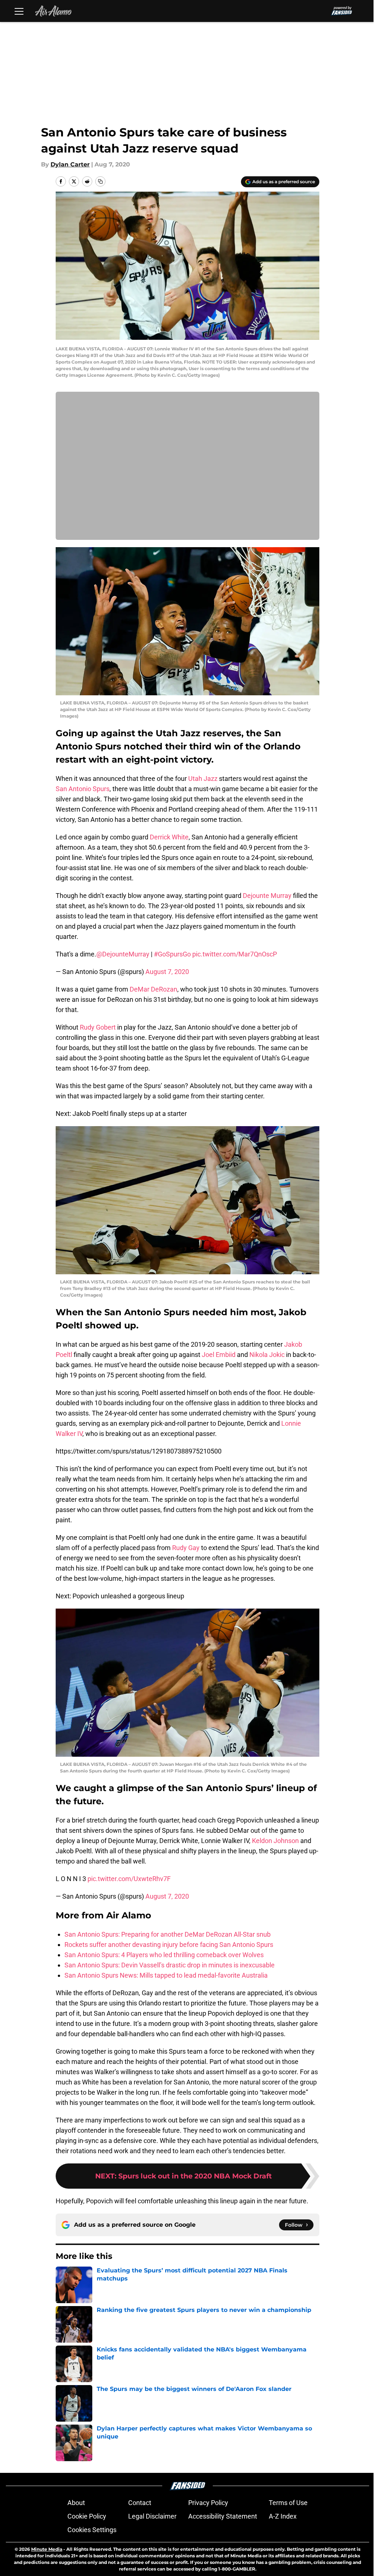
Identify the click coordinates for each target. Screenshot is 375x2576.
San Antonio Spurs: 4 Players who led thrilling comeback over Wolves (164, 1955)
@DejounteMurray (123, 954)
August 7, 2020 (167, 972)
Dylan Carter (70, 164)
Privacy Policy (208, 2503)
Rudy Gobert (98, 1027)
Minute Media (47, 2549)
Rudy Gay (186, 1548)
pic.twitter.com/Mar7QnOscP (235, 954)
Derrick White (169, 837)
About (76, 2503)
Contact (140, 2503)
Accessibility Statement (223, 2516)
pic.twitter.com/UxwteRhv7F (129, 1879)
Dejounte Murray (267, 896)
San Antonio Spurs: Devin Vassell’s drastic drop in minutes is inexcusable (170, 1965)
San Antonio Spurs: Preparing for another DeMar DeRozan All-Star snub (168, 1934)
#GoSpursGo (172, 954)
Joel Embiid (219, 1355)
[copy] (100, 181)
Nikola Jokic (267, 1355)
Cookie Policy (87, 2516)
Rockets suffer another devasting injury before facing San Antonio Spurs (169, 1945)
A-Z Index (283, 2516)
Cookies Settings (92, 2530)
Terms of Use (288, 2503)
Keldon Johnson (275, 1841)
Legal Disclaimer (152, 2516)
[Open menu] (19, 11)
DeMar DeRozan (153, 989)
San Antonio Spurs (83, 789)
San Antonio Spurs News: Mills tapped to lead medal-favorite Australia (166, 1975)
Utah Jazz (203, 779)
